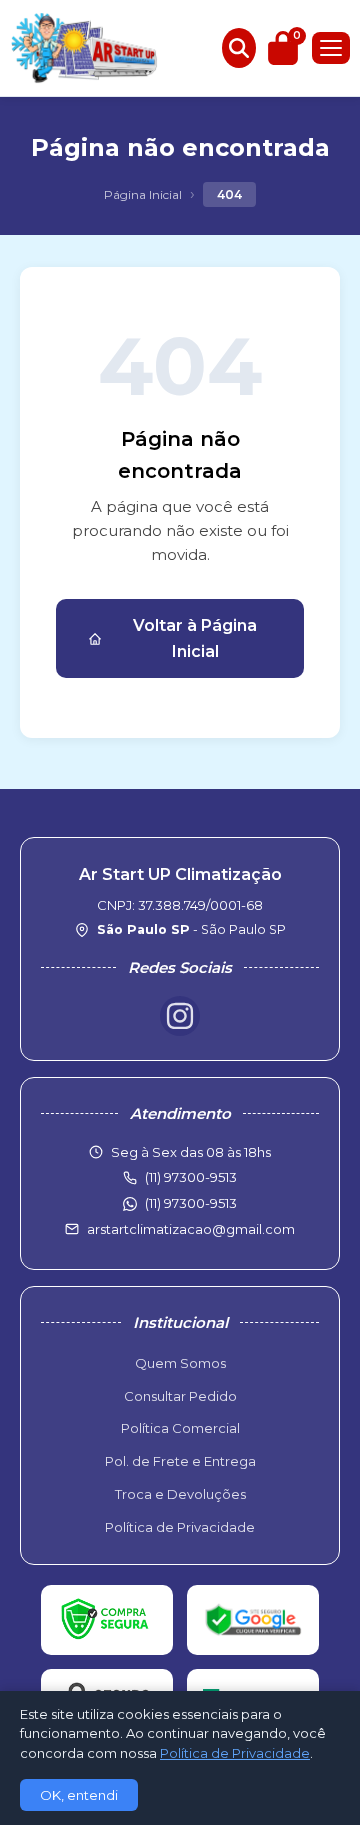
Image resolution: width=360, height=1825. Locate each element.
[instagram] (180, 1016)
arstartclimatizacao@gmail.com (191, 1229)
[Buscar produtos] (239, 48)
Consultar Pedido (180, 1396)
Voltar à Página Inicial (195, 638)
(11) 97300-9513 (191, 1203)
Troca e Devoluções (180, 1494)
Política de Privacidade (180, 1527)
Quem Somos (180, 1363)
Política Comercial (180, 1428)
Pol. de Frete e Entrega (180, 1461)
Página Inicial (143, 194)
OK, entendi (79, 1795)
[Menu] (331, 48)
